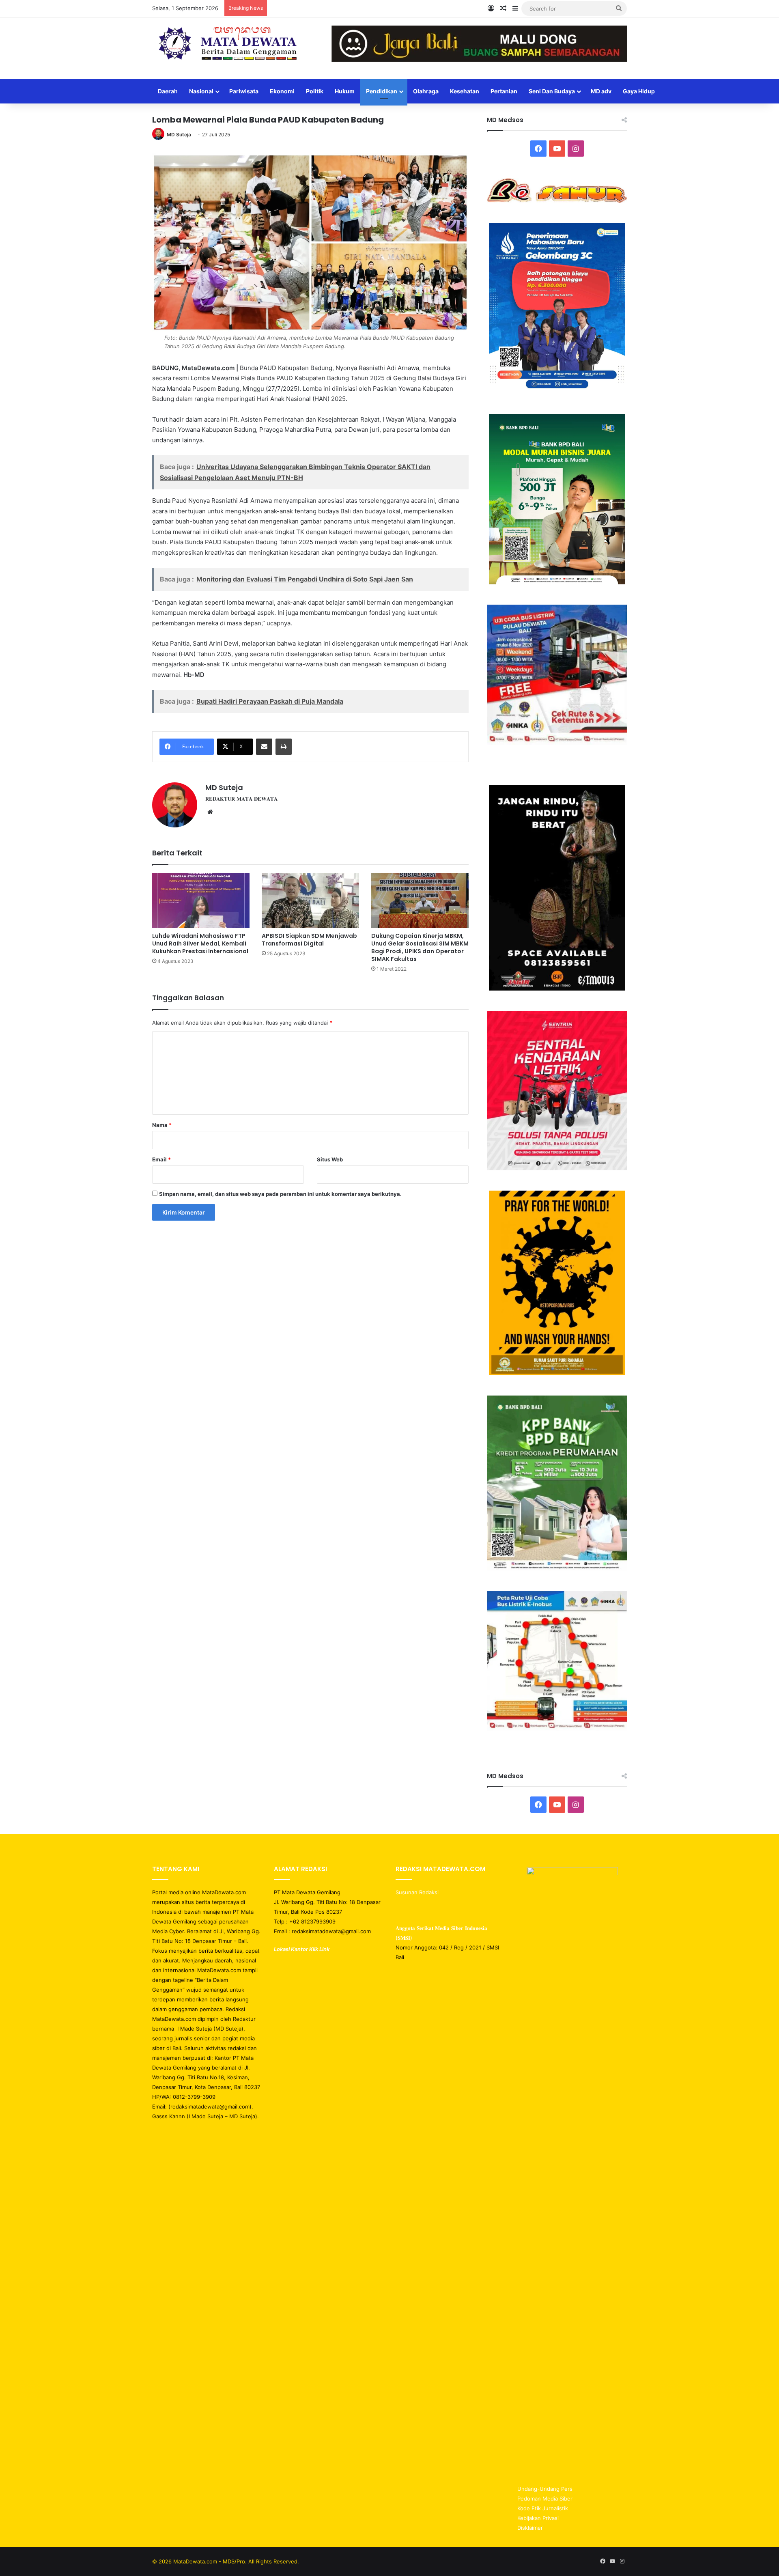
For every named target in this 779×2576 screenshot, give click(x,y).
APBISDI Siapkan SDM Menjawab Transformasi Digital (309, 940)
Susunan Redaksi (418, 1892)
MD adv (601, 91)
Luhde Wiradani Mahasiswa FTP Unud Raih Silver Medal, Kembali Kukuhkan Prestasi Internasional (200, 943)
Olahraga (426, 91)
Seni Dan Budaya (552, 91)
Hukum (345, 91)
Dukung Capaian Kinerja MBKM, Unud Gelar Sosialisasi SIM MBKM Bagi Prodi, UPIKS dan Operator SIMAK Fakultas (420, 947)
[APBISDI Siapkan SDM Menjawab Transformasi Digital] (310, 900)
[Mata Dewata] (227, 44)
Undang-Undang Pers (545, 2489)
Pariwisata (244, 91)
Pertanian (504, 91)
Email (161, 1159)
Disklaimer (530, 2528)
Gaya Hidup (639, 91)
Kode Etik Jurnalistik (543, 2508)
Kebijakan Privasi (538, 2518)
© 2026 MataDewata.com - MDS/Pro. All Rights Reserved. (226, 2561)
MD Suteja (179, 135)
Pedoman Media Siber (545, 2498)
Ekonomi (282, 91)
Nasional (201, 91)
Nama (162, 1125)
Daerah (168, 91)
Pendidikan (382, 91)
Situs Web (330, 1159)
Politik (315, 91)
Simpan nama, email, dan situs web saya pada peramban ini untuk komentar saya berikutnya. (280, 1194)
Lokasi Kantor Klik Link (302, 1949)
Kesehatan (465, 91)
